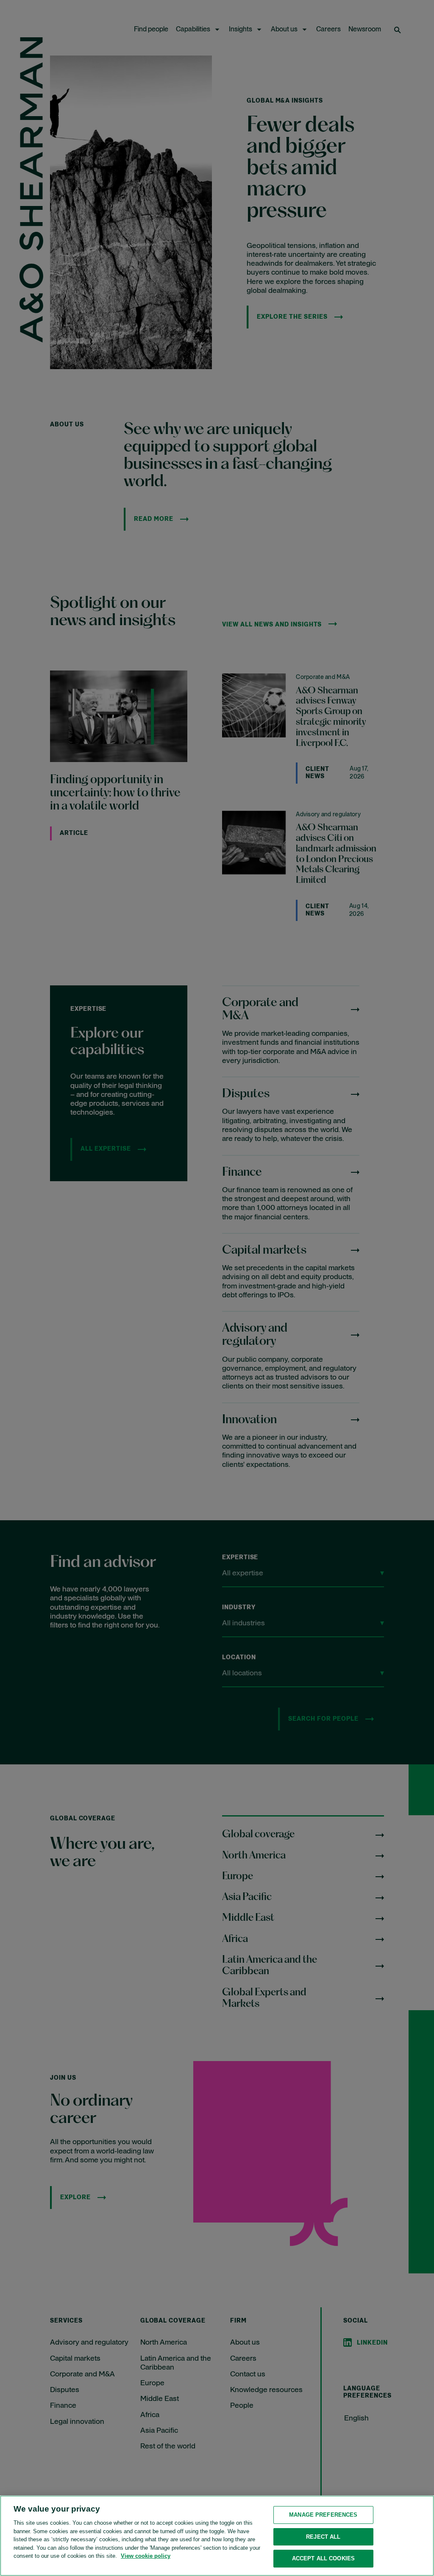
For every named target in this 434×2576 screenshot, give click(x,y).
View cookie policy (146, 2556)
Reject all (323, 2537)
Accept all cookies (323, 2558)
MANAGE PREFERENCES (323, 2515)
